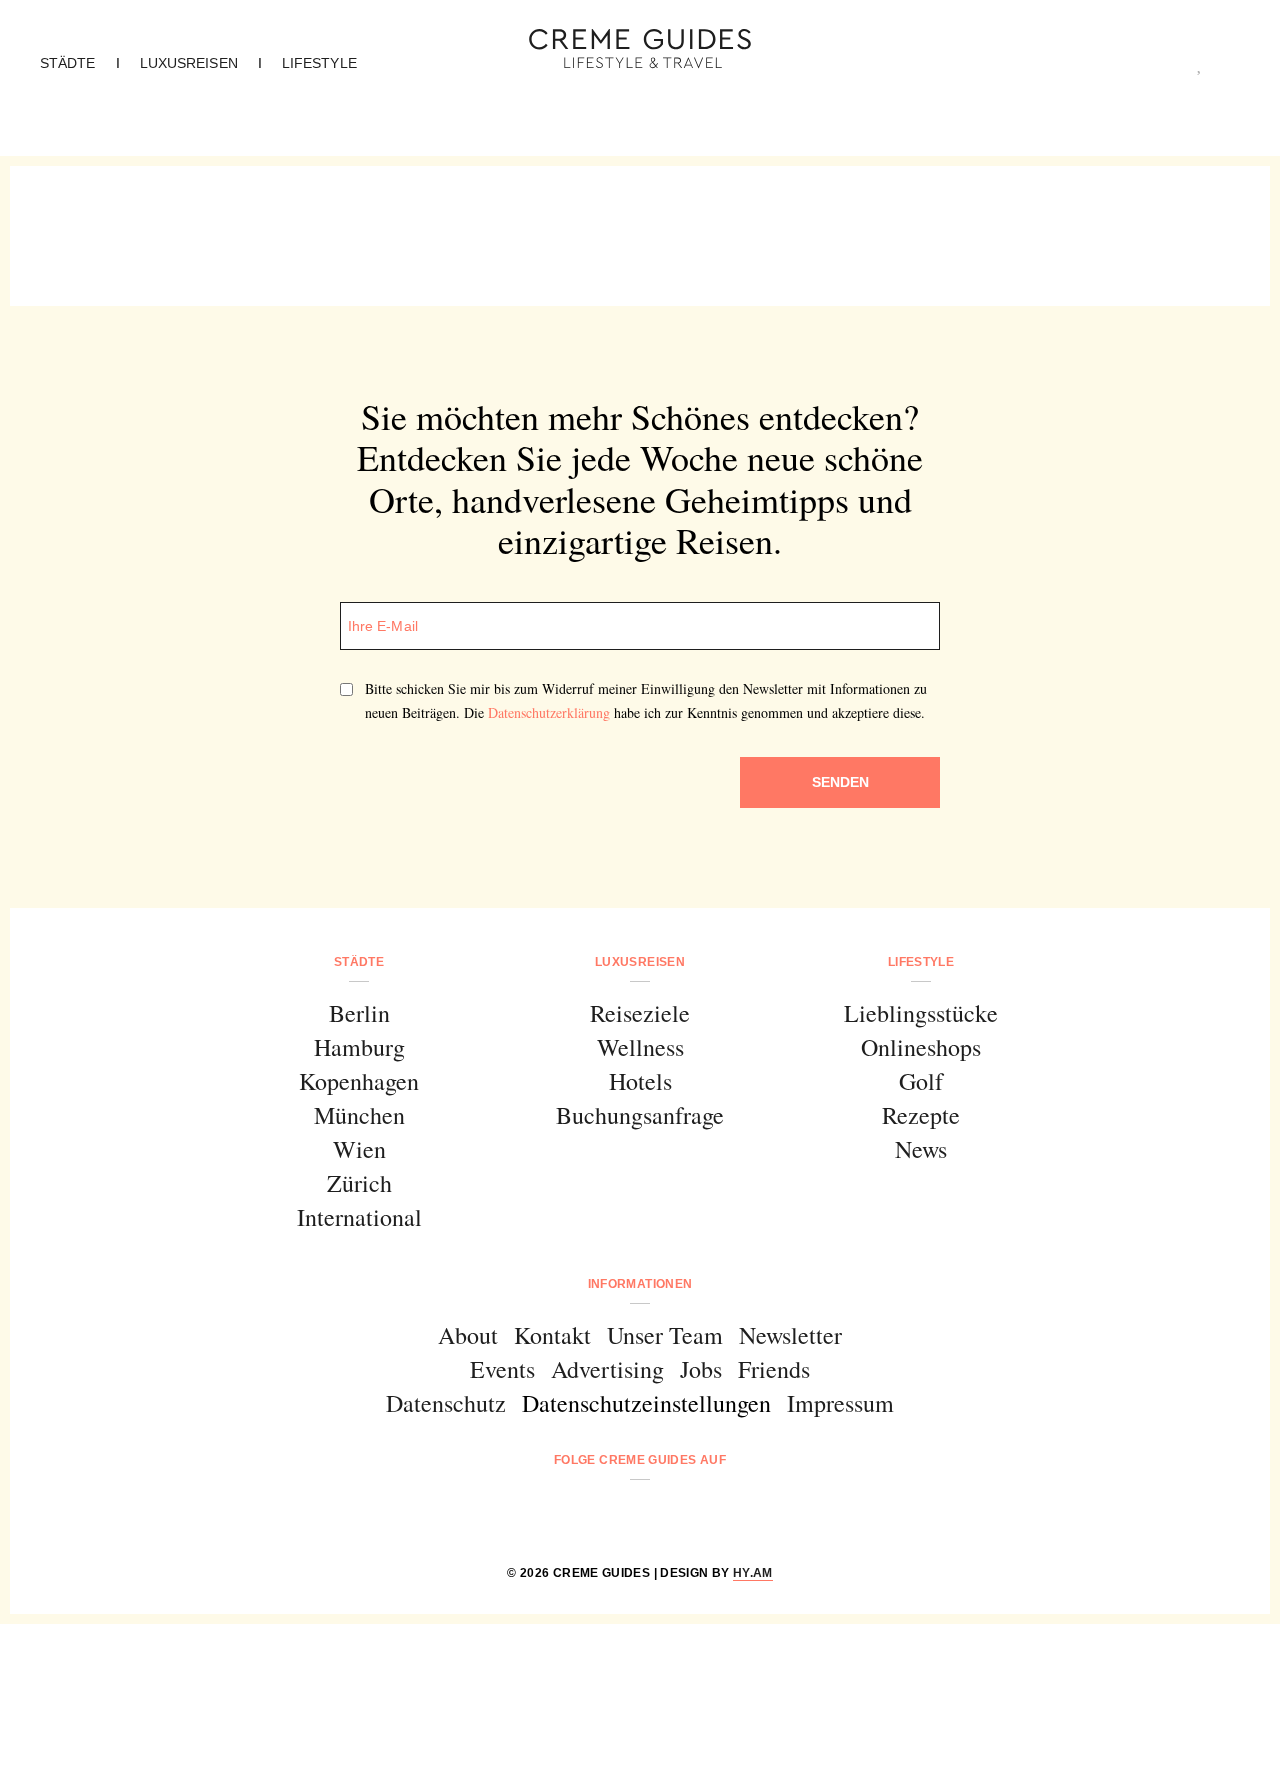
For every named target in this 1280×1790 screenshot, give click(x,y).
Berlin (359, 1013)
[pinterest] (665, 1513)
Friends (774, 1369)
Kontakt (552, 1335)
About (468, 1335)
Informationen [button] (640, 1284)
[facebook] (563, 1513)
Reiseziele (640, 1013)
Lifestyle (319, 63)
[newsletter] (716, 1513)
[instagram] (614, 1513)
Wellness (640, 1047)
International (359, 1217)
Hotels (640, 1081)
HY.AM (753, 1573)
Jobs (701, 1369)
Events (502, 1369)
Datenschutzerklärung (549, 712)
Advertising (607, 1369)
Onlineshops (921, 1047)
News (921, 1149)
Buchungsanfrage (640, 1115)
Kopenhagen (359, 1081)
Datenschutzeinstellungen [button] (646, 1403)
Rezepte (921, 1115)
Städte (68, 63)
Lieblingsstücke (921, 1013)
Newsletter (790, 1335)
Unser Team (665, 1335)
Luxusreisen (189, 63)
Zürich (359, 1183)
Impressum (840, 1403)
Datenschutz (446, 1403)
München (359, 1115)
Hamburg (359, 1047)
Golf (921, 1081)
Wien (359, 1149)
